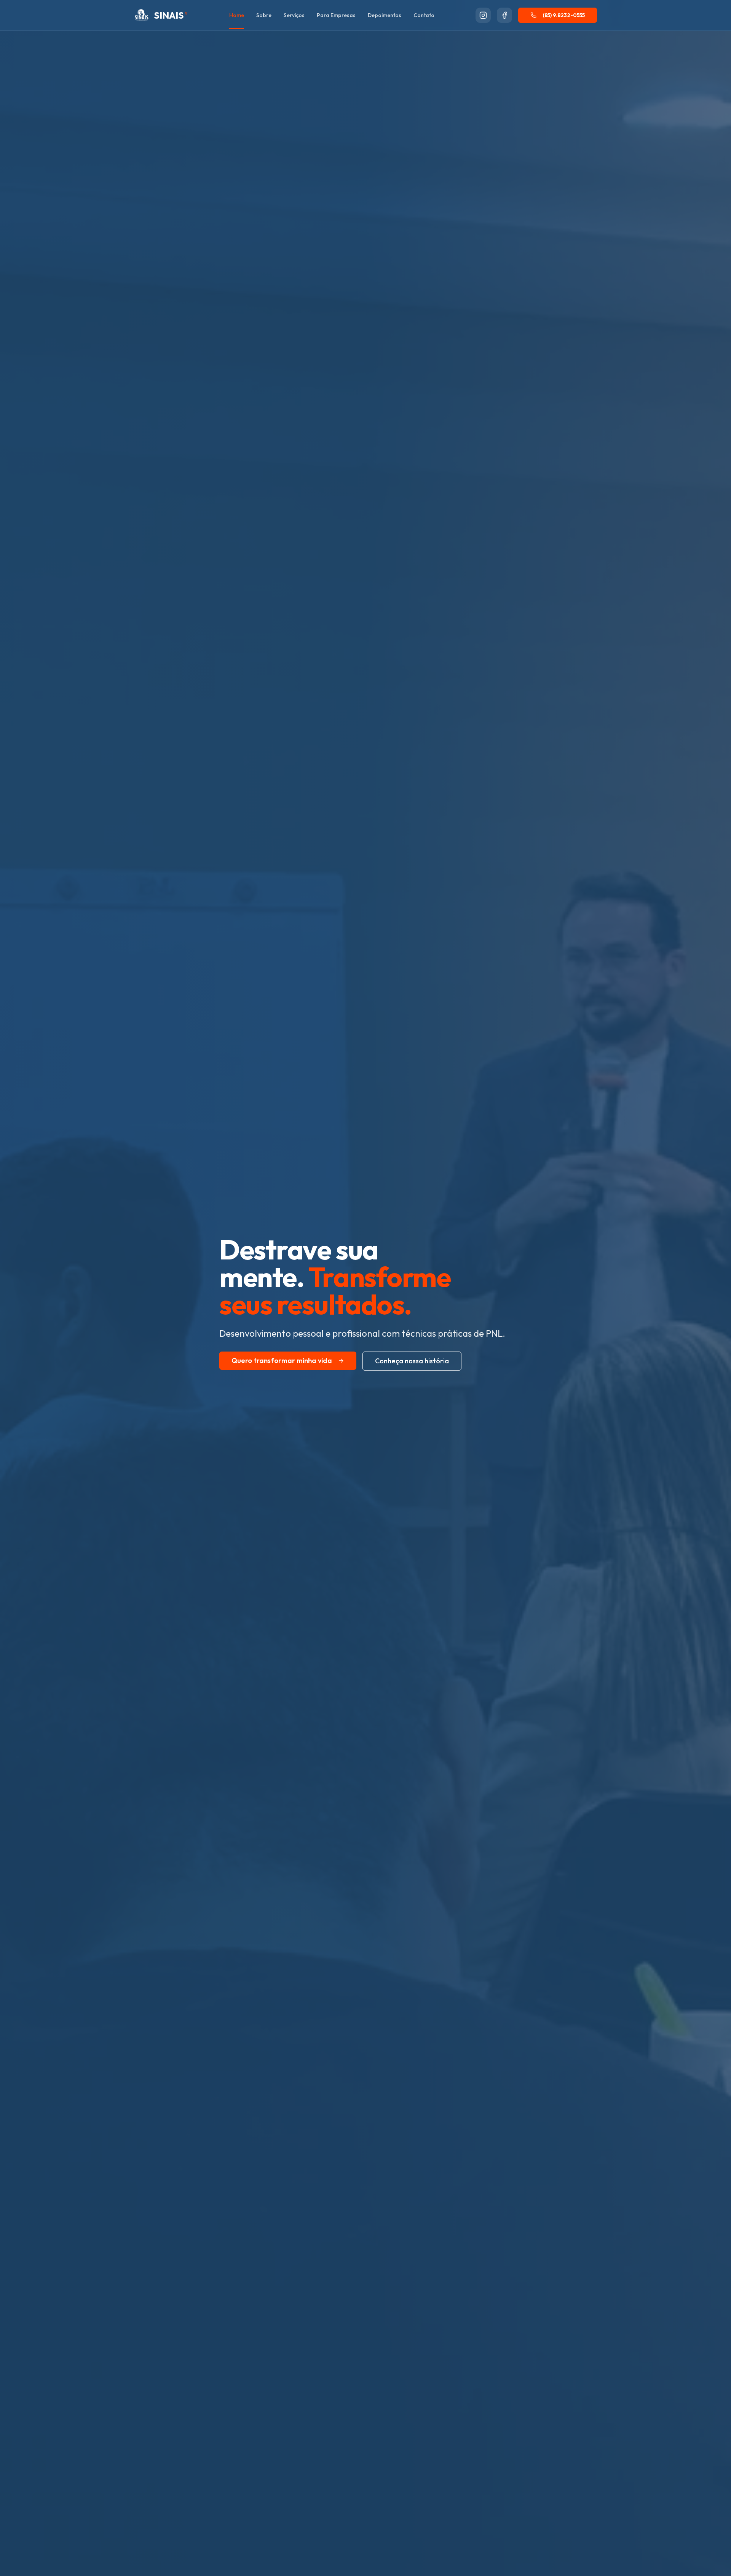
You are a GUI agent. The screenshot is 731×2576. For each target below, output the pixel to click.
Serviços (294, 15)
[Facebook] (504, 15)
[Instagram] (483, 15)
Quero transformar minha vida (282, 1360)
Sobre (264, 15)
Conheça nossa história (412, 1361)
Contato (424, 15)
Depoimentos (385, 15)
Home (237, 15)
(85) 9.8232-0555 (564, 15)
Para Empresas (336, 15)
